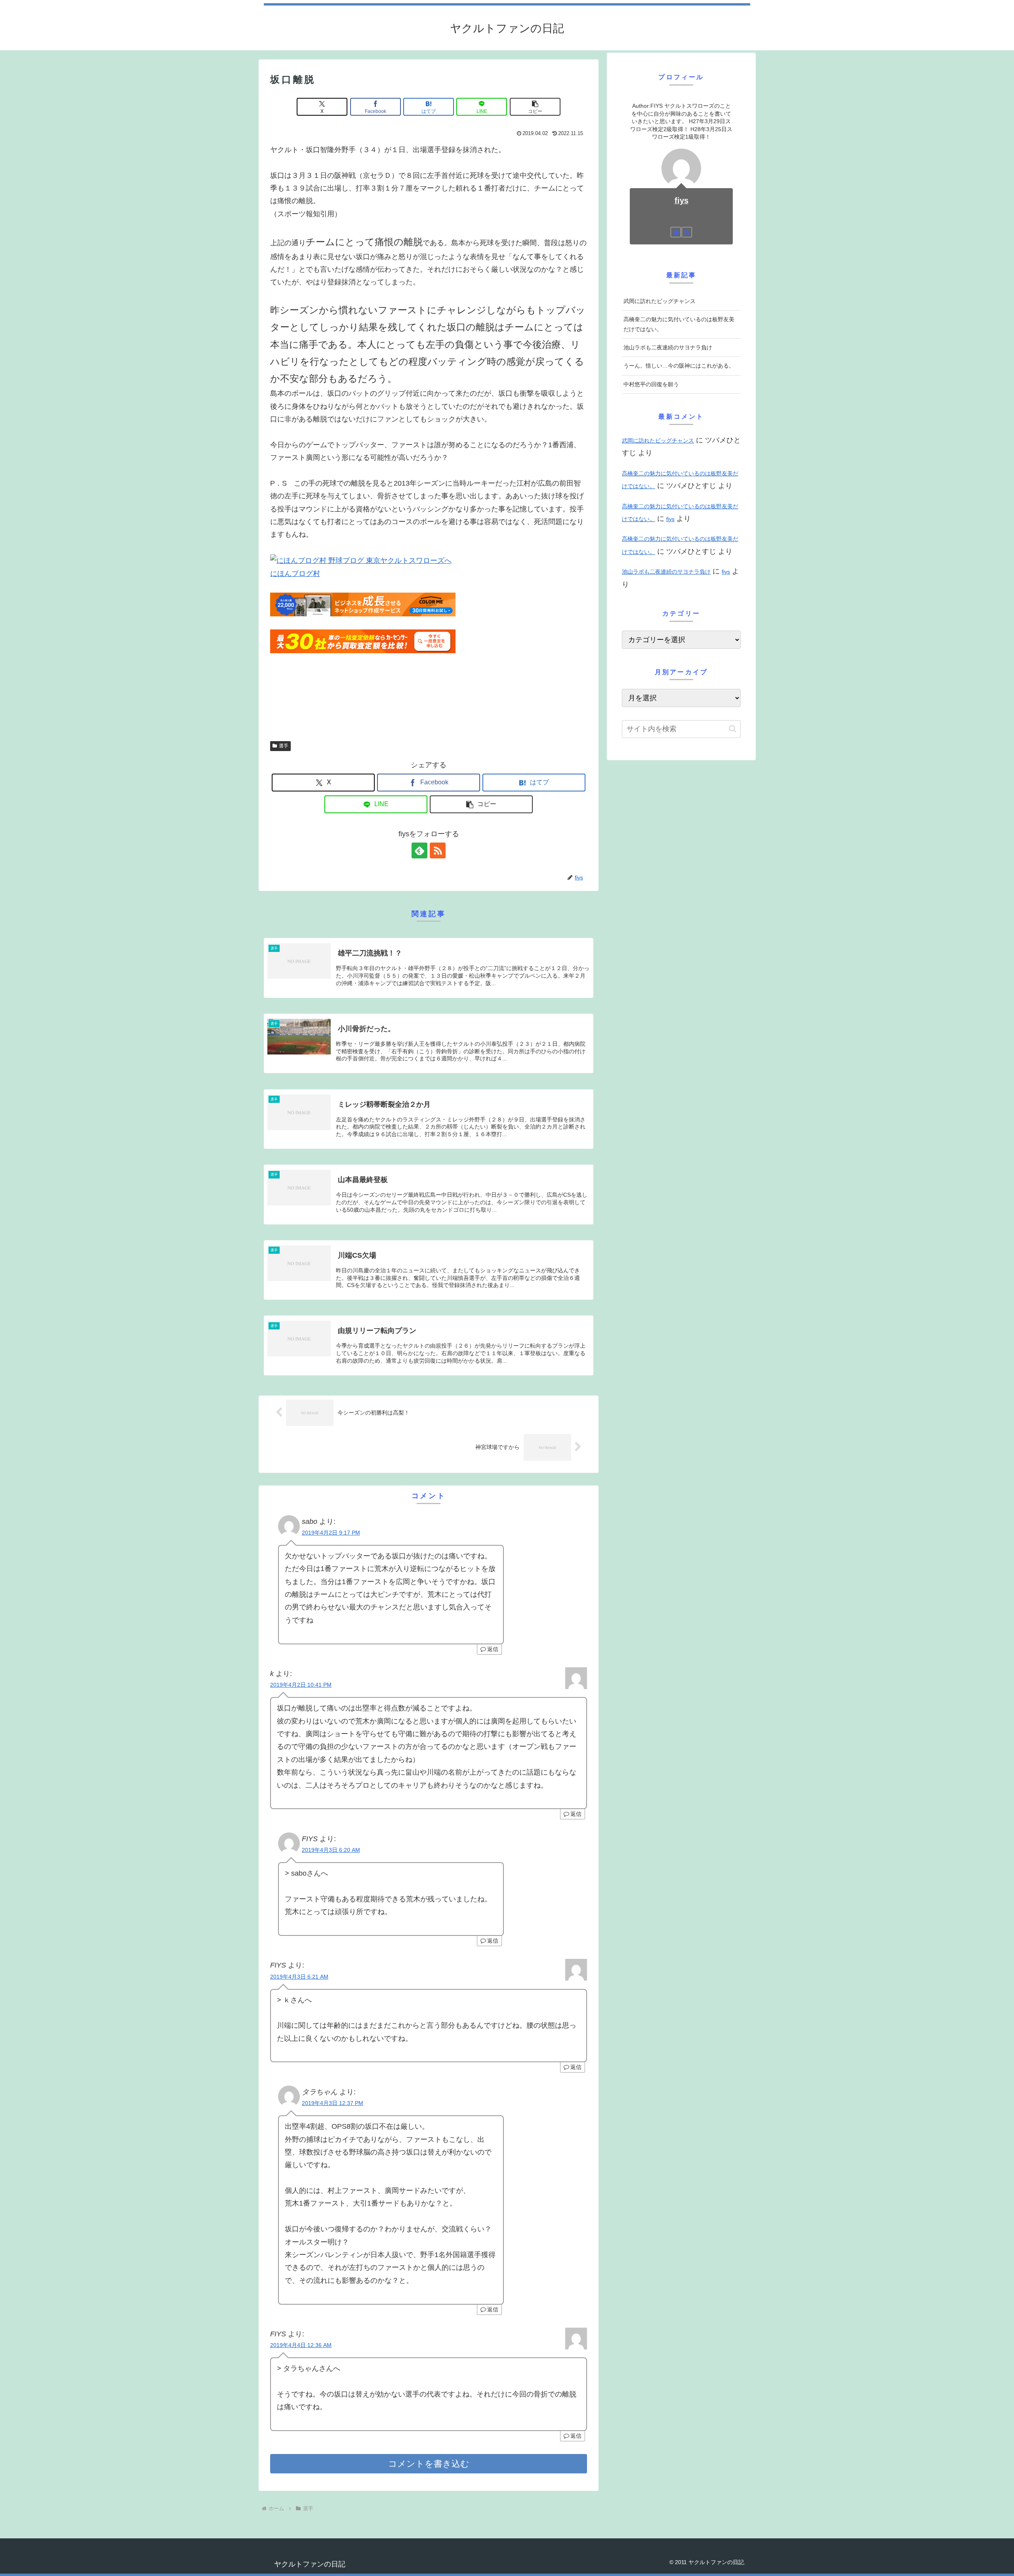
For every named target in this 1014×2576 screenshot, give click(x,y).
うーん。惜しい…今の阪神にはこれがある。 (679, 366)
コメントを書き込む (429, 2464)
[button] (535, 107)
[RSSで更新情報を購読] (438, 850)
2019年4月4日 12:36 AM (301, 2345)
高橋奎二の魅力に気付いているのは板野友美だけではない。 (679, 324)
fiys (681, 200)
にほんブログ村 (295, 574)
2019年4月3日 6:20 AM (331, 1850)
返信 (493, 1649)
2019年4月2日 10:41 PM (301, 1685)
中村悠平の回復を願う (651, 384)
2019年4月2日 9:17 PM (331, 1533)
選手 (284, 746)
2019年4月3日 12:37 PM (333, 2103)
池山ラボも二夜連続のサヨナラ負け (668, 347)
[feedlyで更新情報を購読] (419, 850)
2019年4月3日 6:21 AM (299, 1977)
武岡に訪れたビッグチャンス (659, 301)
